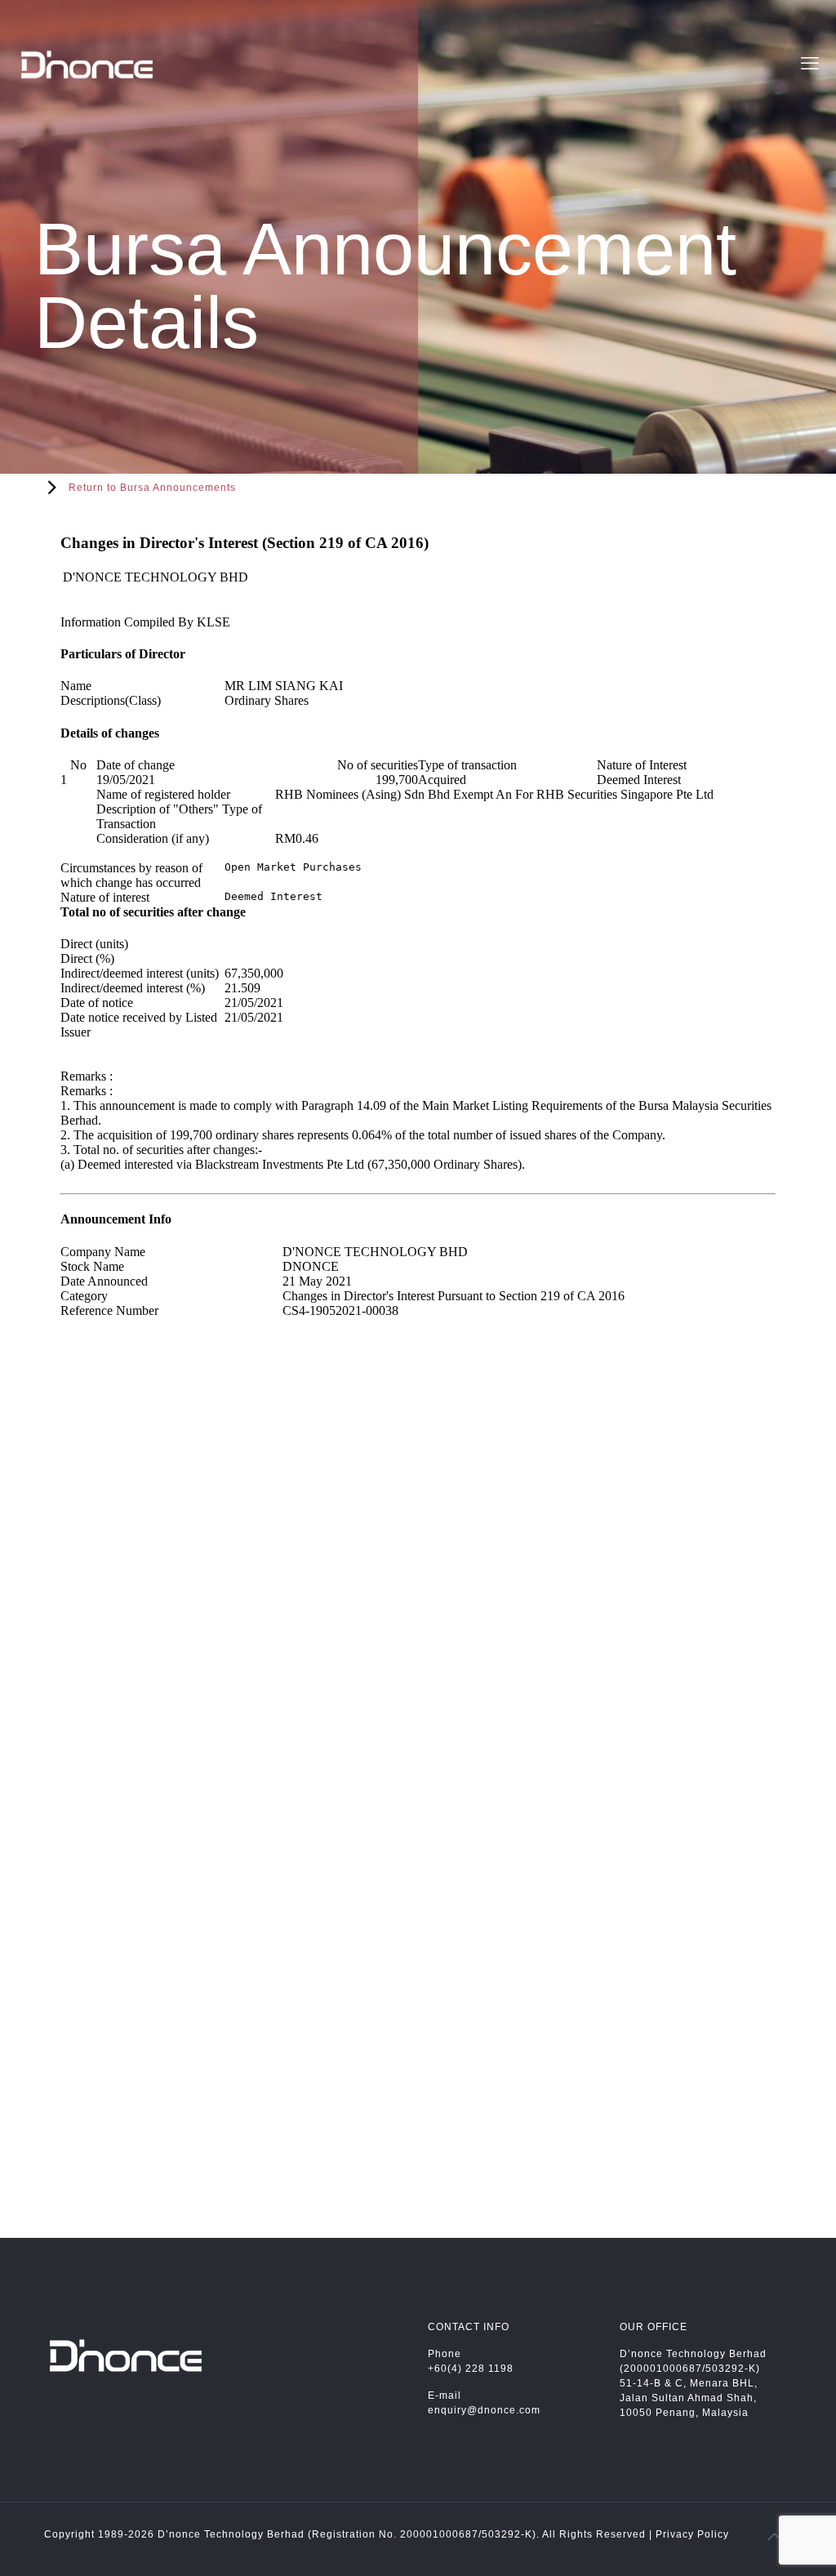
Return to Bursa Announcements (152, 488)
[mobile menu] (810, 64)
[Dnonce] (87, 64)
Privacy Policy (692, 2534)
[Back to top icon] (775, 2537)
